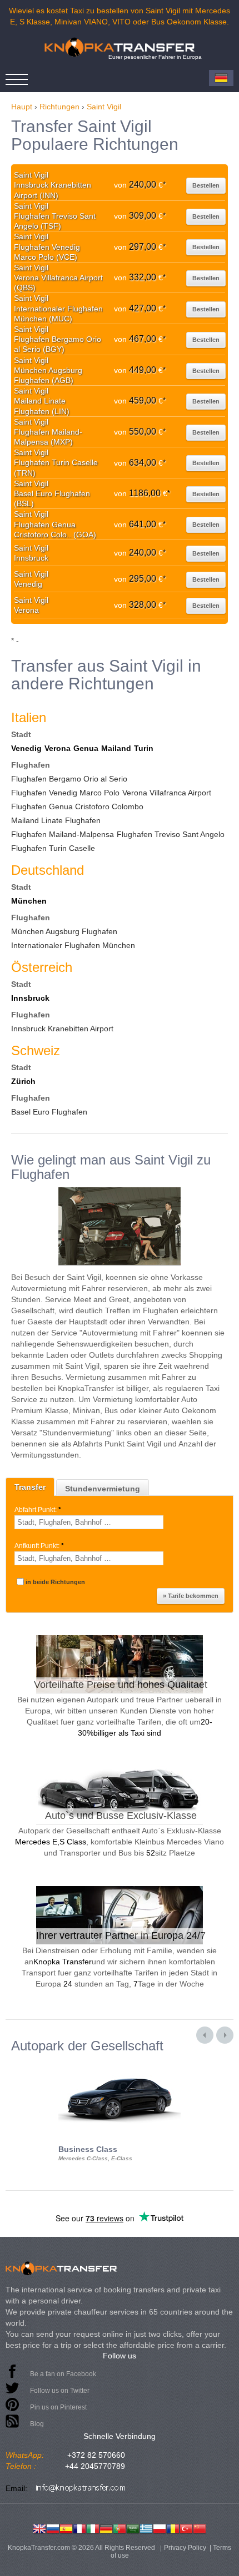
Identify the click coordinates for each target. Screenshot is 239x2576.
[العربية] (133, 2528)
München (29, 901)
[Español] (66, 2528)
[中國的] (200, 2528)
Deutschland (48, 870)
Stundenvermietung (103, 1489)
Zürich (23, 1081)
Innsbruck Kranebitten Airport (62, 1029)
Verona (58, 748)
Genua (86, 748)
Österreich (42, 967)
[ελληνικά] (146, 2528)
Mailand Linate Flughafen (56, 820)
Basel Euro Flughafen (49, 1112)
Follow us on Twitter (60, 2391)
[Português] (120, 2528)
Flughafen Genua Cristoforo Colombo (77, 806)
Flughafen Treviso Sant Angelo (171, 834)
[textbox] (89, 1522)
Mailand (116, 748)
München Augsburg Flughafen (64, 931)
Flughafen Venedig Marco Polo (65, 793)
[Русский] (53, 2528)
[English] (39, 2528)
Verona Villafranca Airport (167, 793)
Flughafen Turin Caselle (53, 848)
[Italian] (93, 2528)
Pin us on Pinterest (58, 2407)
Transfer (30, 1487)
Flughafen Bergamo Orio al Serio (69, 779)
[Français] (79, 2528)
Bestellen (206, 185)
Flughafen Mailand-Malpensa (63, 834)
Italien (29, 717)
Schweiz (36, 1050)
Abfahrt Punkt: (38, 1510)
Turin (144, 748)
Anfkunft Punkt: (39, 1546)
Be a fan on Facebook (63, 2374)
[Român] (173, 2528)
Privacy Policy (185, 2548)
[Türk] (186, 2528)
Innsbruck (30, 998)
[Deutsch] (106, 2528)
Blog (37, 2424)
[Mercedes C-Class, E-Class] (120, 2063)
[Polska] (160, 2528)
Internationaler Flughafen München (73, 945)
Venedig (26, 748)
